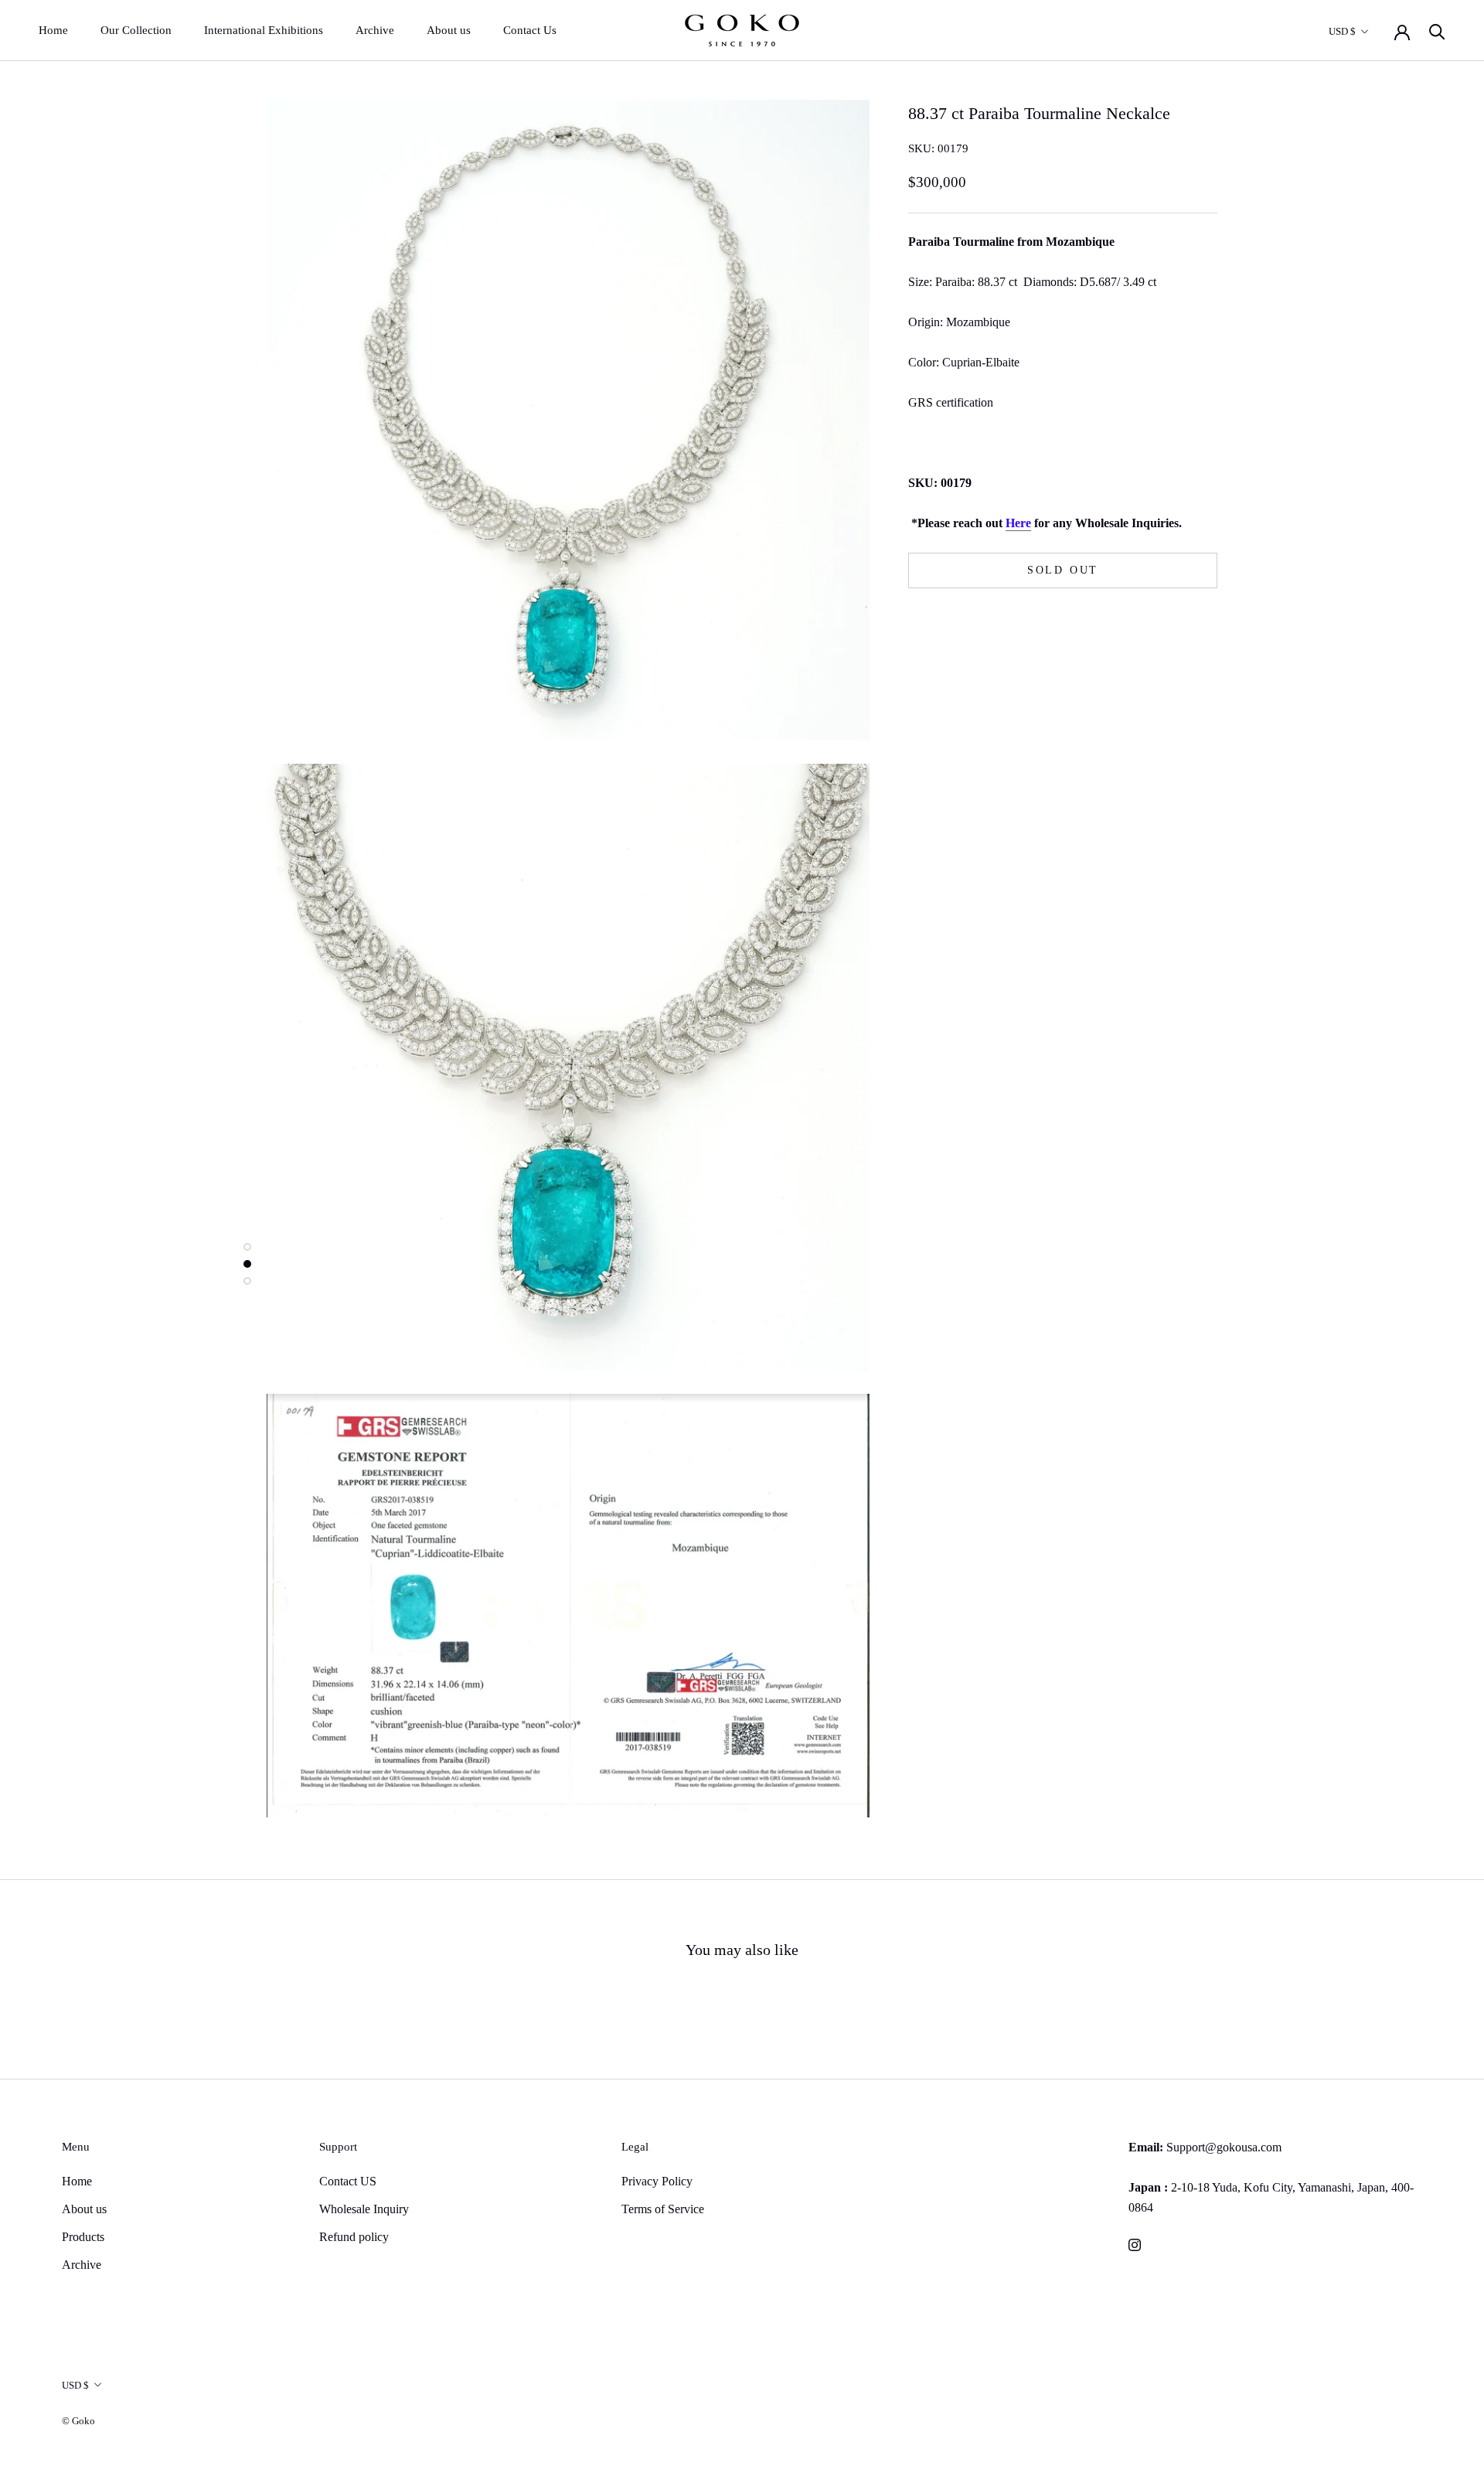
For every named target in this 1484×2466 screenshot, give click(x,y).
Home (53, 30)
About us (449, 30)
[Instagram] (1135, 2244)
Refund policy (354, 2237)
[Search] (1437, 31)
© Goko (78, 2421)
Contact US (348, 2181)
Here (1018, 523)
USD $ (1342, 31)
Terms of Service (663, 2209)
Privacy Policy (657, 2181)
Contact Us (530, 30)
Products (83, 2237)
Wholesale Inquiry (364, 2209)
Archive (375, 30)
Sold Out (1063, 571)
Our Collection (136, 30)
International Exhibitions (264, 30)
